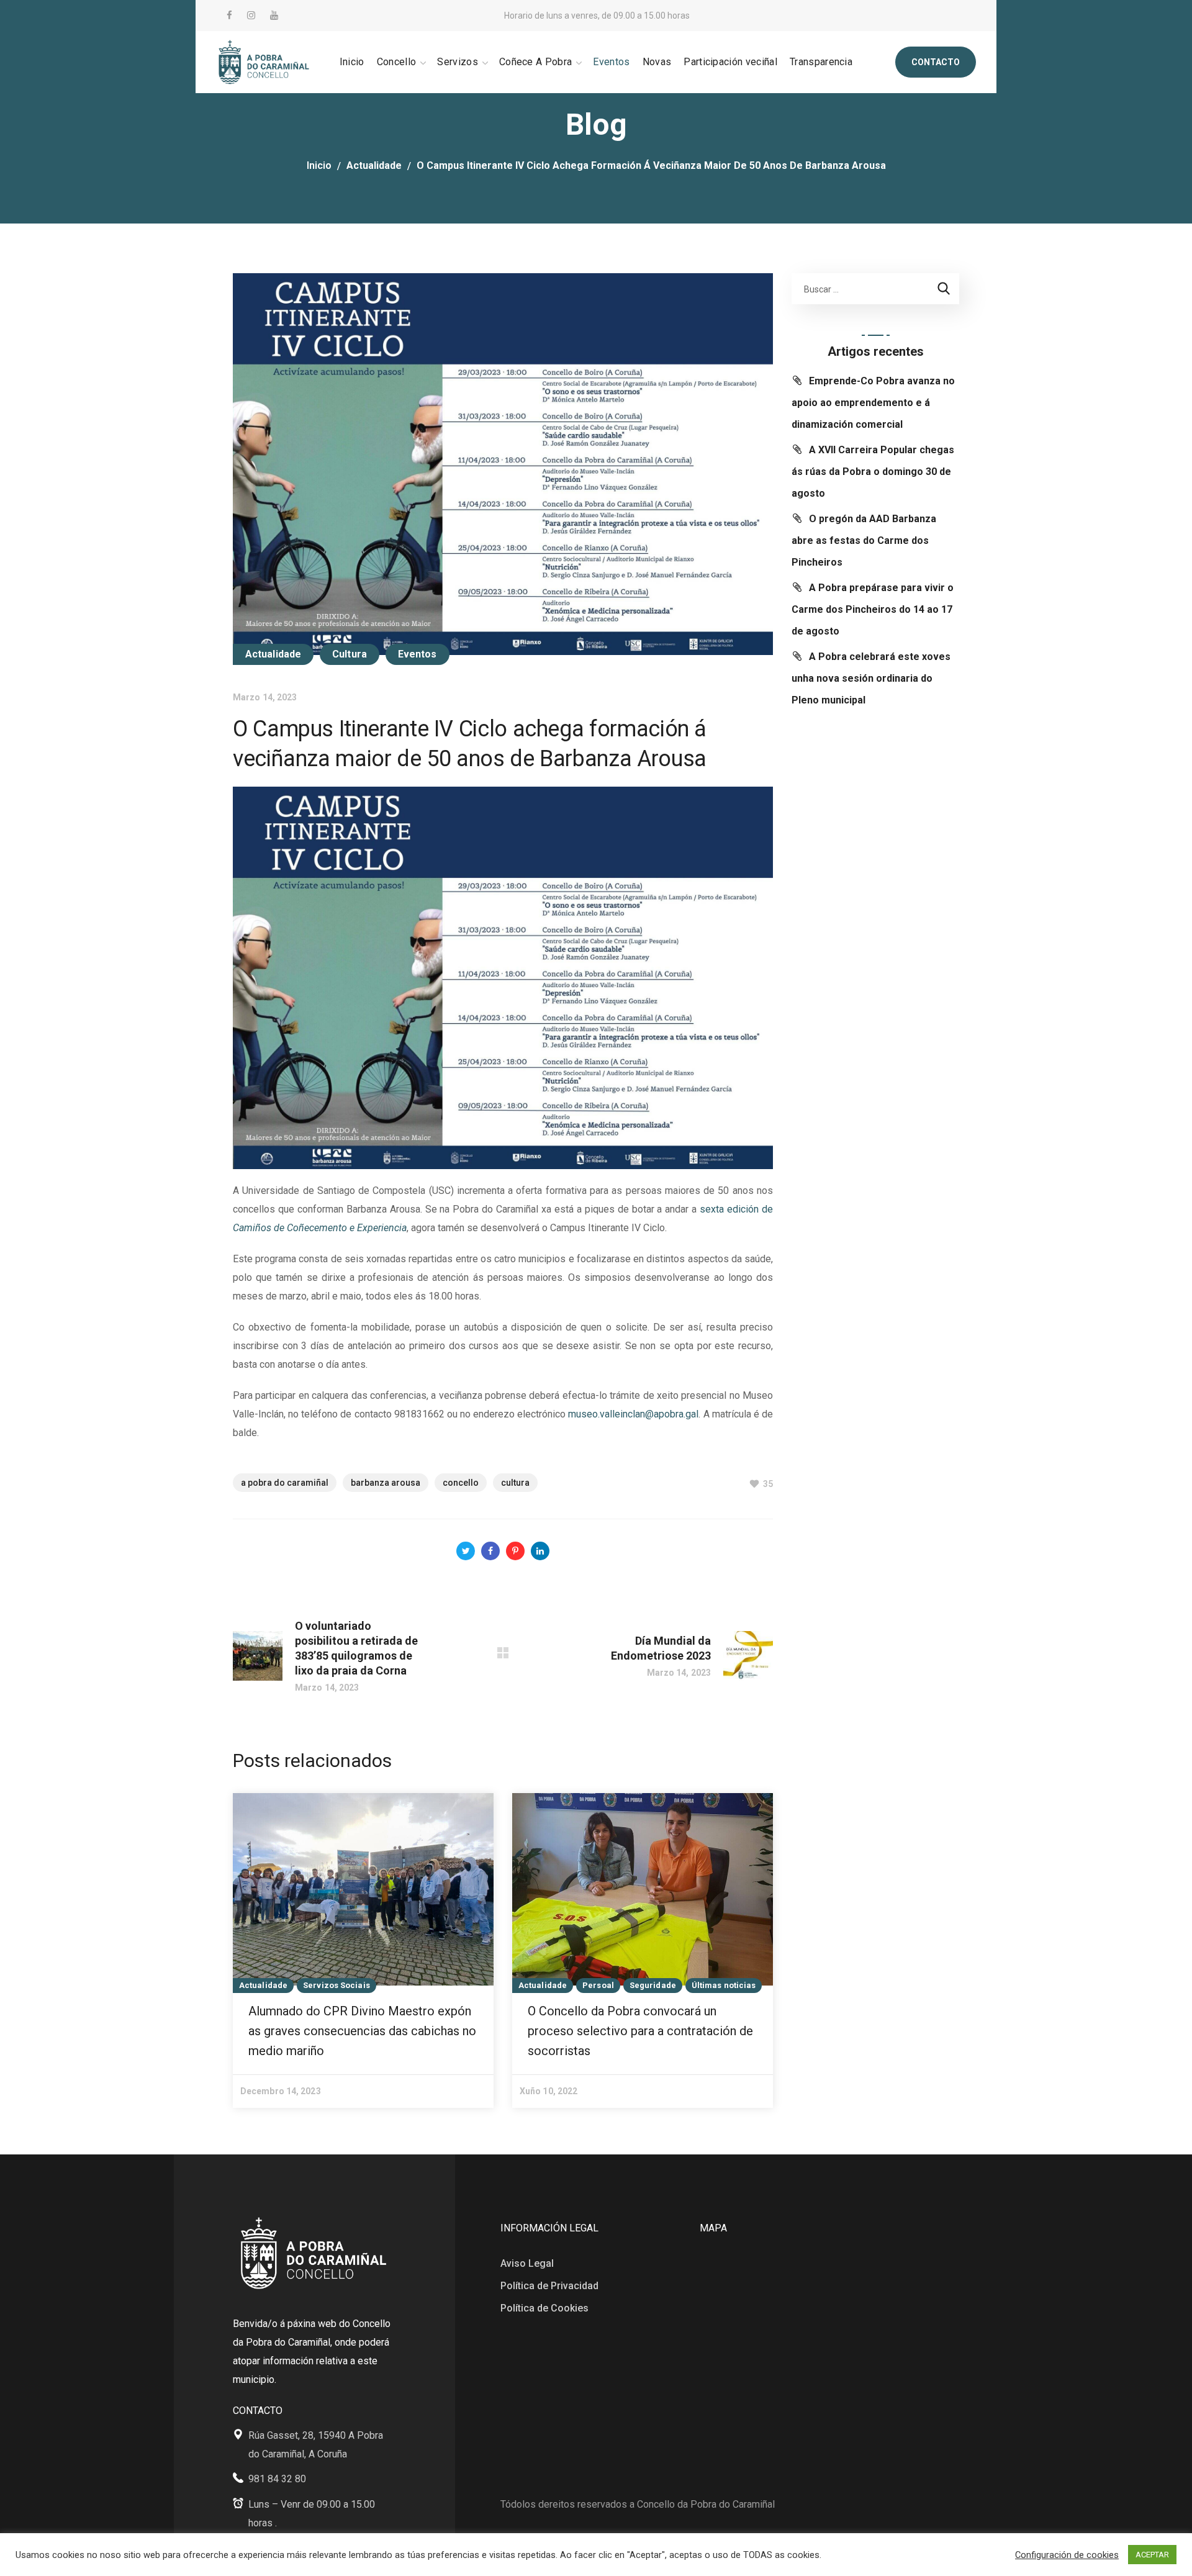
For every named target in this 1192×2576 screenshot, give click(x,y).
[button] (936, 62)
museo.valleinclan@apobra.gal (633, 1414)
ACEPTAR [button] (1152, 2555)
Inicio (319, 165)
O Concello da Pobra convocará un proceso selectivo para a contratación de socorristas (640, 2031)
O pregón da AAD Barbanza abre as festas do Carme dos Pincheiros (864, 540)
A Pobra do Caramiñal (285, 1483)
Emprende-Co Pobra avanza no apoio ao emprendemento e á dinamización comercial (873, 403)
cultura (515, 1483)
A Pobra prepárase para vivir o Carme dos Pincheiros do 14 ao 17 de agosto (873, 609)
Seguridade (653, 1985)
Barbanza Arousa (386, 1483)
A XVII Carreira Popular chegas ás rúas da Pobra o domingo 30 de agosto (873, 472)
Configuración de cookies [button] (1067, 2555)
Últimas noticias (724, 1985)
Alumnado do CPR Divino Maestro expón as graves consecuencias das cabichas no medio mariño (362, 2031)
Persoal (598, 1985)
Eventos (418, 654)
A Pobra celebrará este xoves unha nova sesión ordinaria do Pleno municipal (871, 678)
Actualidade (374, 165)
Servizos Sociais (336, 1985)
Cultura (350, 654)
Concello (461, 1483)
